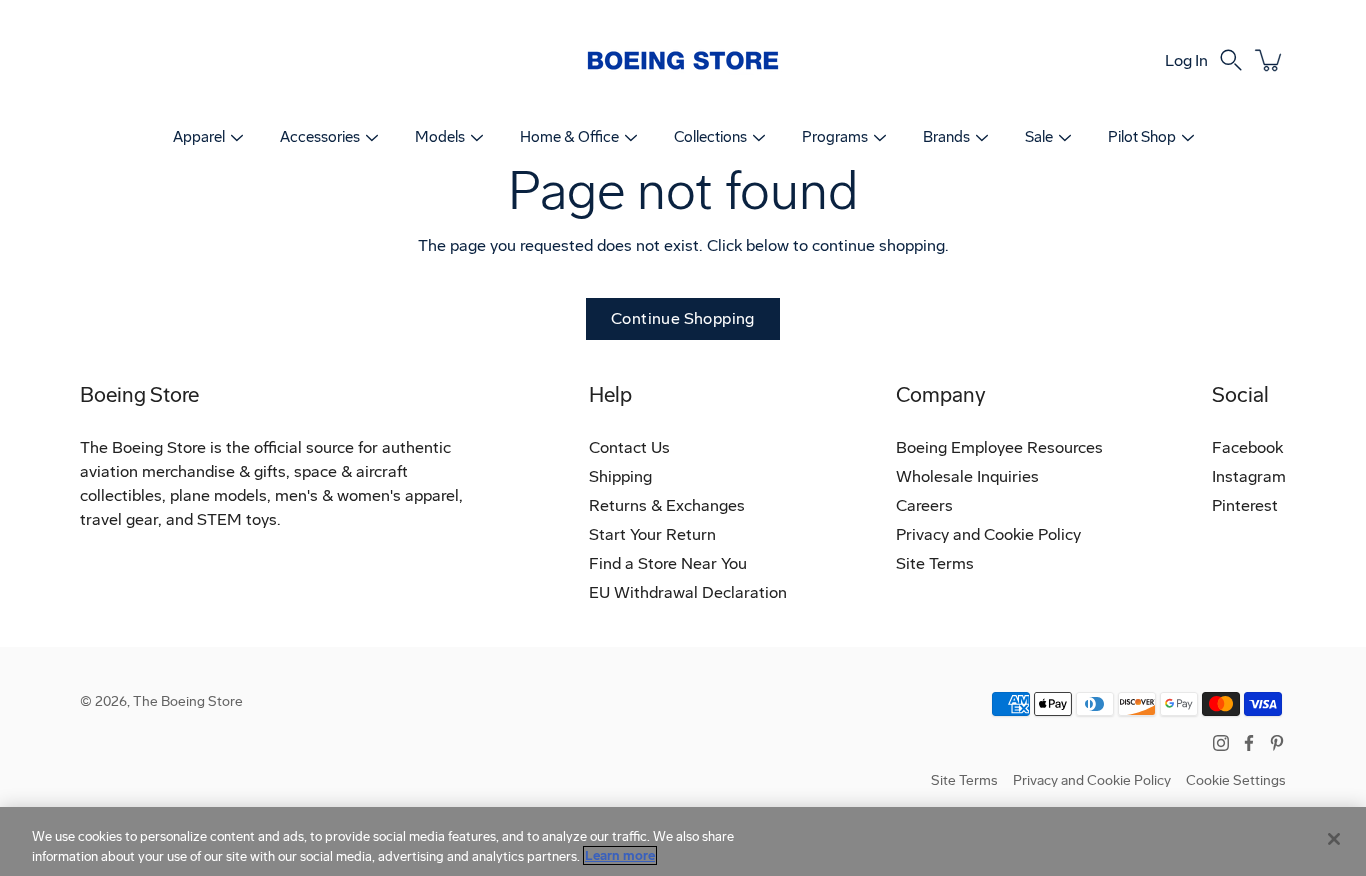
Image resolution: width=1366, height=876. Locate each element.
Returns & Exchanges (667, 505)
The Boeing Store (188, 701)
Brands (946, 137)
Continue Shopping (683, 318)
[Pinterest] (1277, 743)
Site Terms (935, 563)
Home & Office (569, 137)
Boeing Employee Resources (999, 447)
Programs (835, 137)
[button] (1231, 60)
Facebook (1247, 447)
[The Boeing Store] (683, 60)
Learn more (620, 855)
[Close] (1334, 839)
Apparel (199, 137)
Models (440, 137)
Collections (710, 137)
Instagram (1249, 476)
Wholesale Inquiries (967, 476)
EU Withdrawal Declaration (688, 592)
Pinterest (1245, 505)
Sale (1039, 137)
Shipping (620, 476)
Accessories (320, 137)
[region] (683, 841)
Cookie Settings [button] (1236, 780)
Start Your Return (652, 534)
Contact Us (629, 447)
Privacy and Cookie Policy (988, 534)
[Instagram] (1221, 743)
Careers (924, 505)
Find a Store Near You (668, 563)
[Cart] (1270, 60)
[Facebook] (1249, 743)
